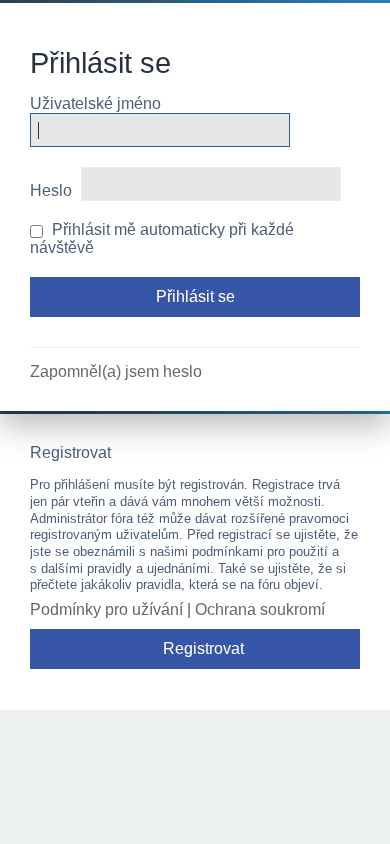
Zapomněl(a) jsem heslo (116, 371)
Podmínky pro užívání (106, 609)
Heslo (51, 190)
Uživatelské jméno (95, 103)
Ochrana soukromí (260, 609)
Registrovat (203, 648)
